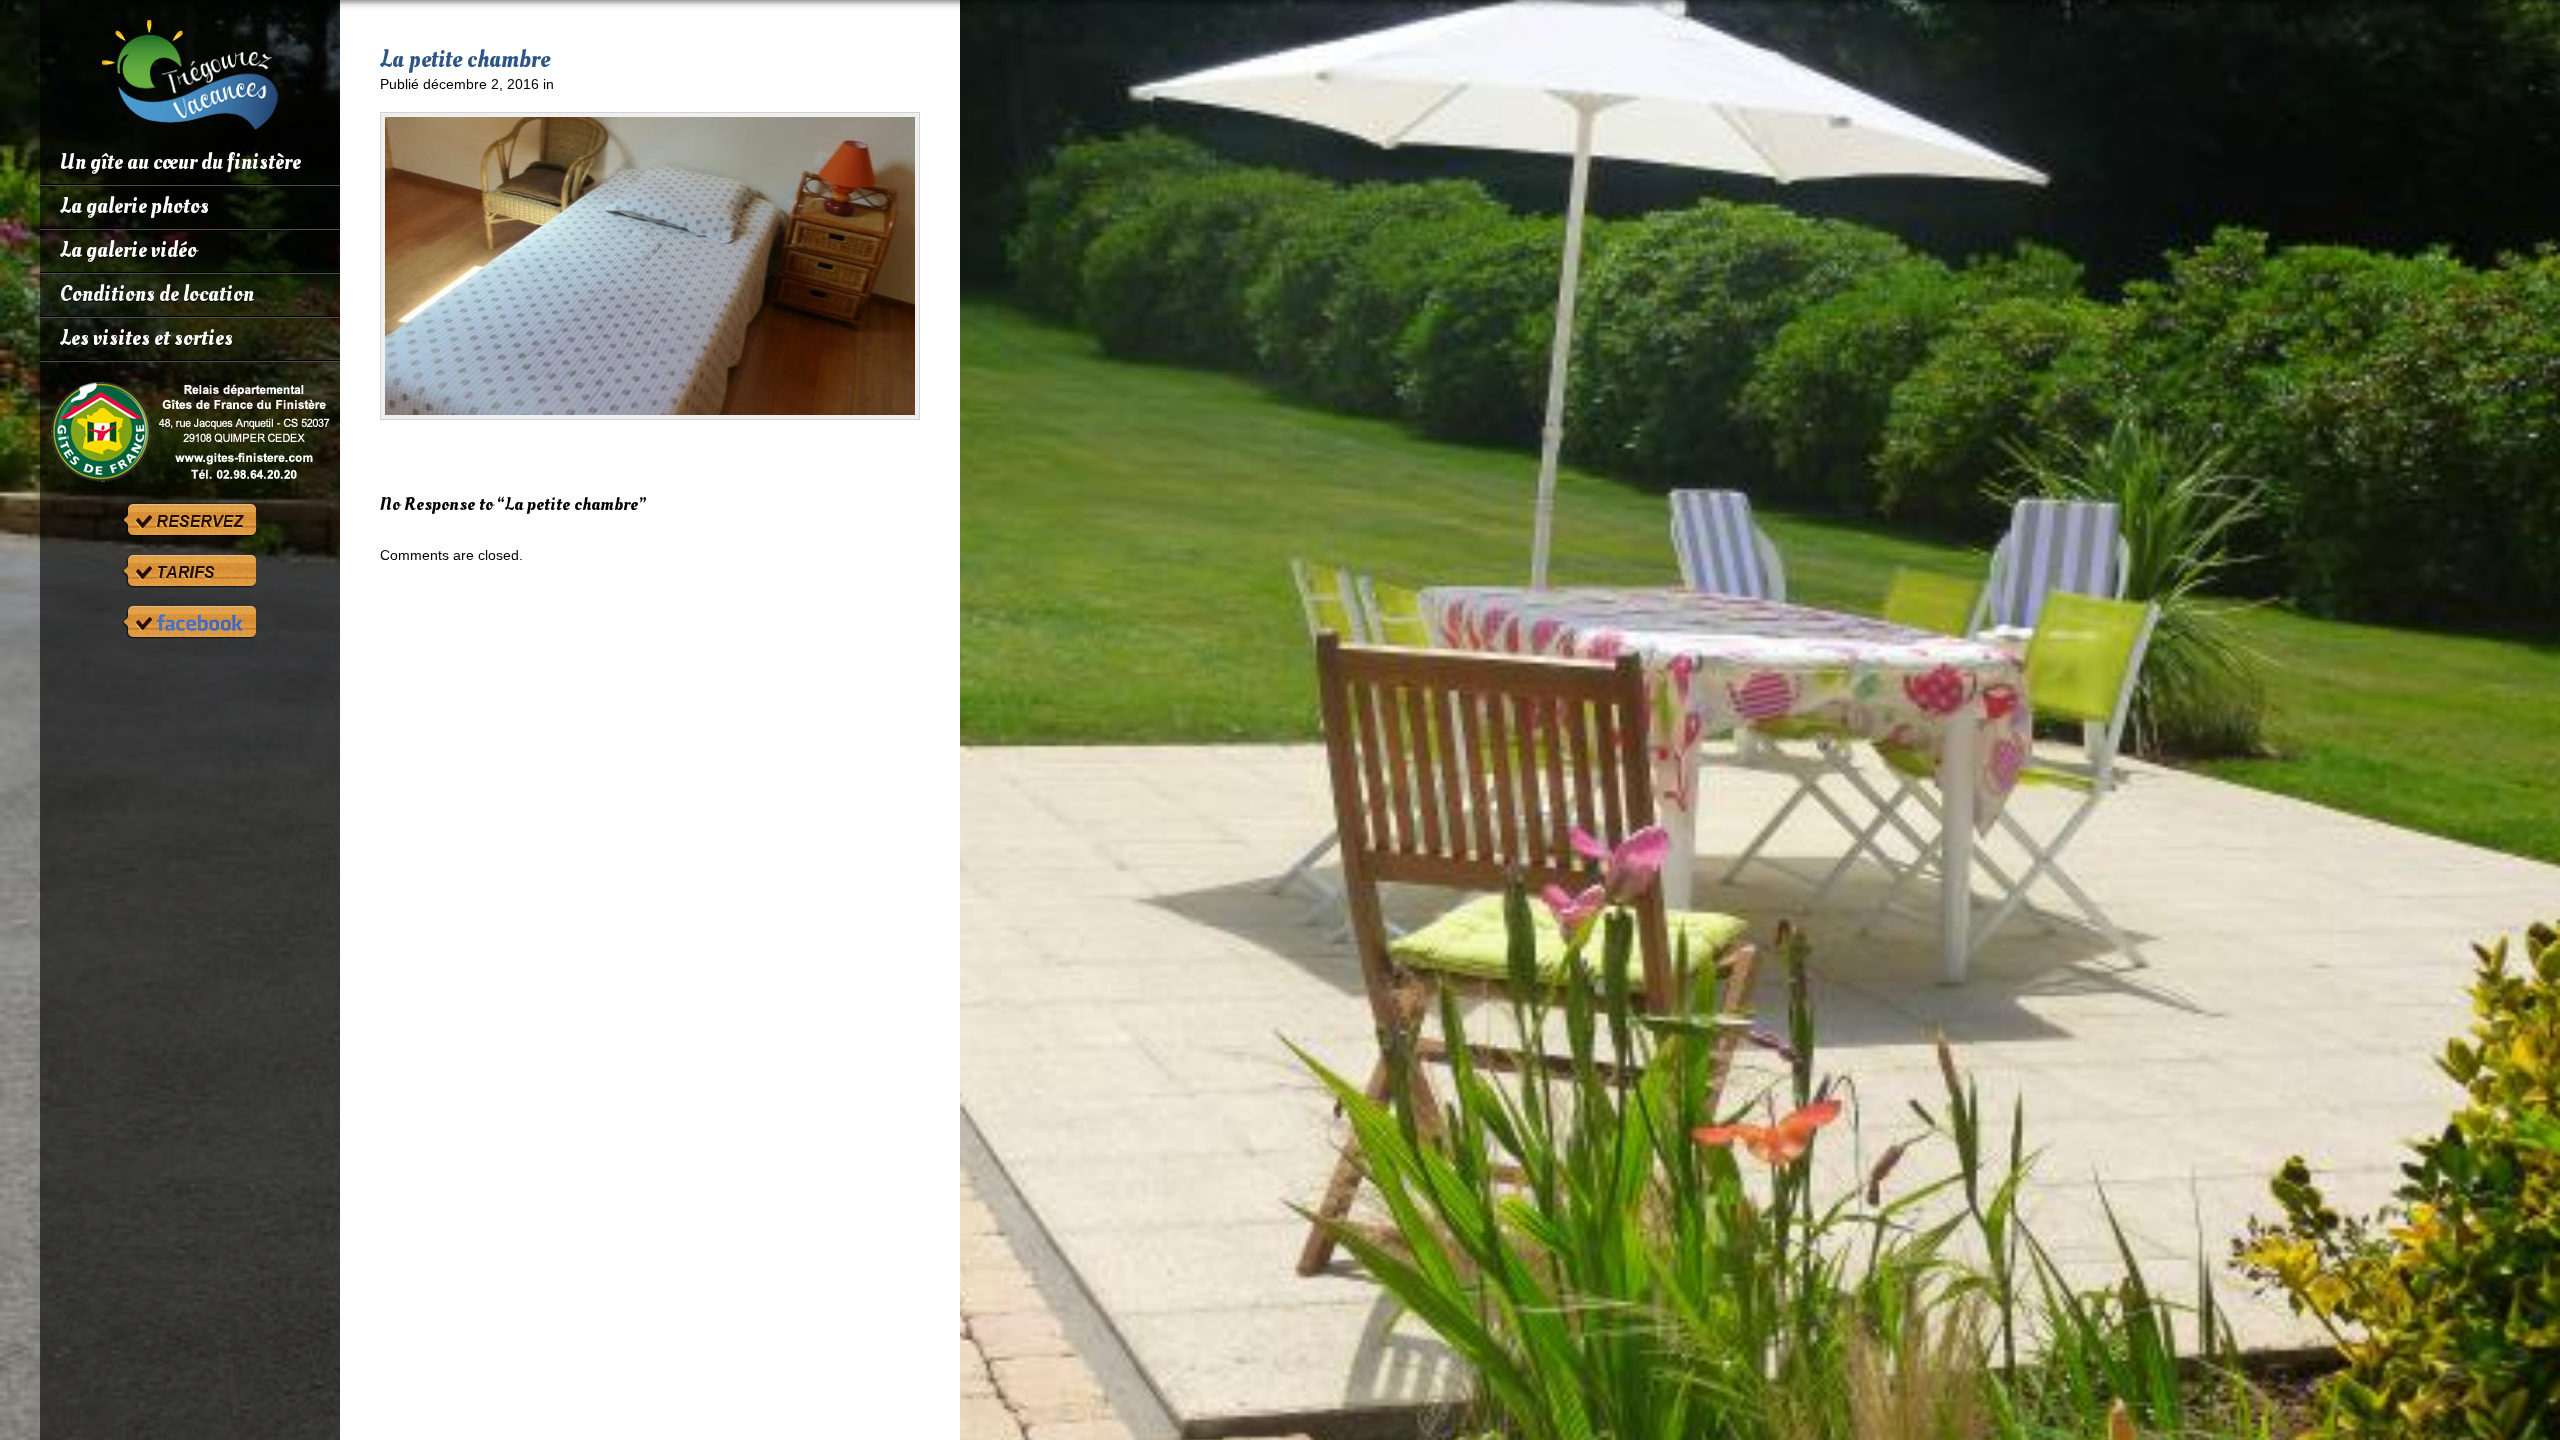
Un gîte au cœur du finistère (180, 162)
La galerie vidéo (128, 250)
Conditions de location (157, 294)
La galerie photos (134, 206)
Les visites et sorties (146, 338)
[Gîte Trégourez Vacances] (190, 122)
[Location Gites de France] (190, 432)
